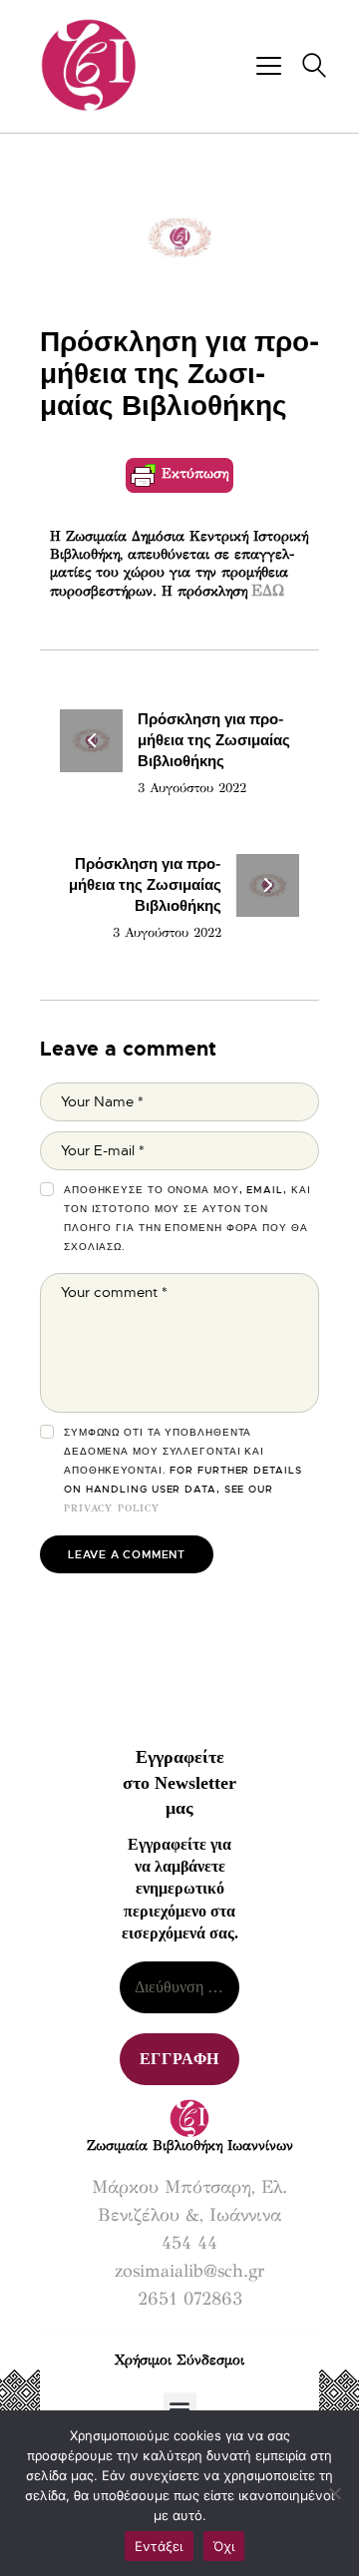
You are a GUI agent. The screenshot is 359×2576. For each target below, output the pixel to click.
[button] (180, 2409)
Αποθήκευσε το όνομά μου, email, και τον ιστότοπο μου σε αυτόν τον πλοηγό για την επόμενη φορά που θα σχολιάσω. (187, 1218)
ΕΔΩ (268, 590)
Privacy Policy (112, 1508)
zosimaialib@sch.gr (189, 2271)
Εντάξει (159, 2546)
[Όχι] (334, 2493)
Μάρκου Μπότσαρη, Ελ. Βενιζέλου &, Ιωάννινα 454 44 (189, 2215)
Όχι (224, 2546)
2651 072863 (190, 2299)
